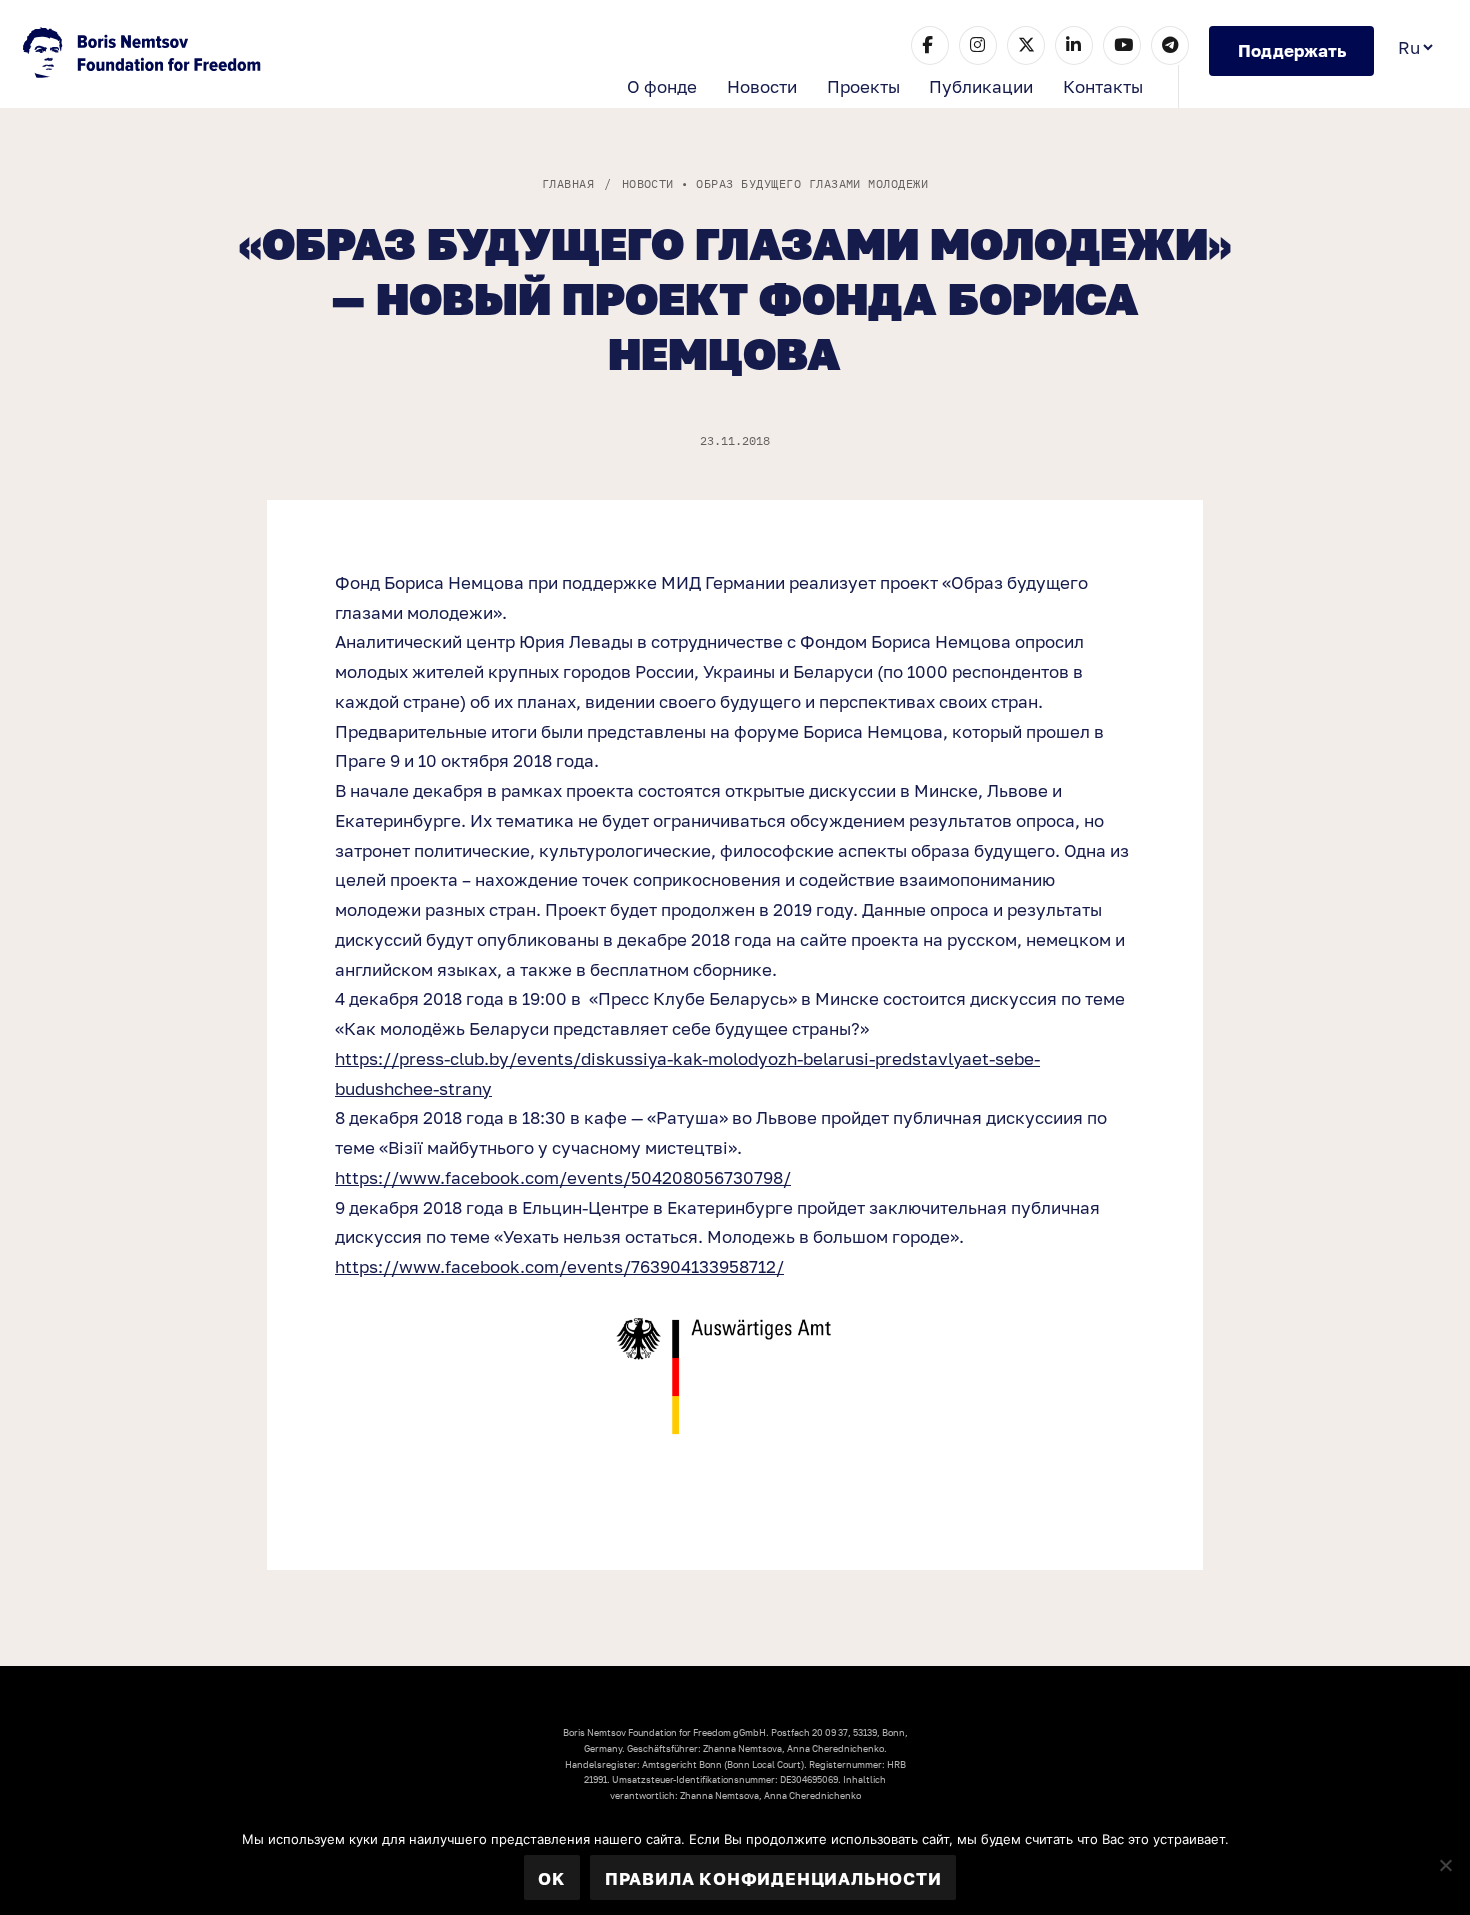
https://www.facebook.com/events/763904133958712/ (559, 1266)
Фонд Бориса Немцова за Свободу (144, 55)
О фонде (662, 86)
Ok (551, 1878)
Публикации (981, 86)
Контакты (1103, 86)
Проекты (863, 86)
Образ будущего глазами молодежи (812, 183)
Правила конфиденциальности (773, 1878)
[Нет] (1445, 1865)
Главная (568, 183)
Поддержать (1292, 50)
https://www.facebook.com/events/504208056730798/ (563, 1177)
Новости (762, 86)
